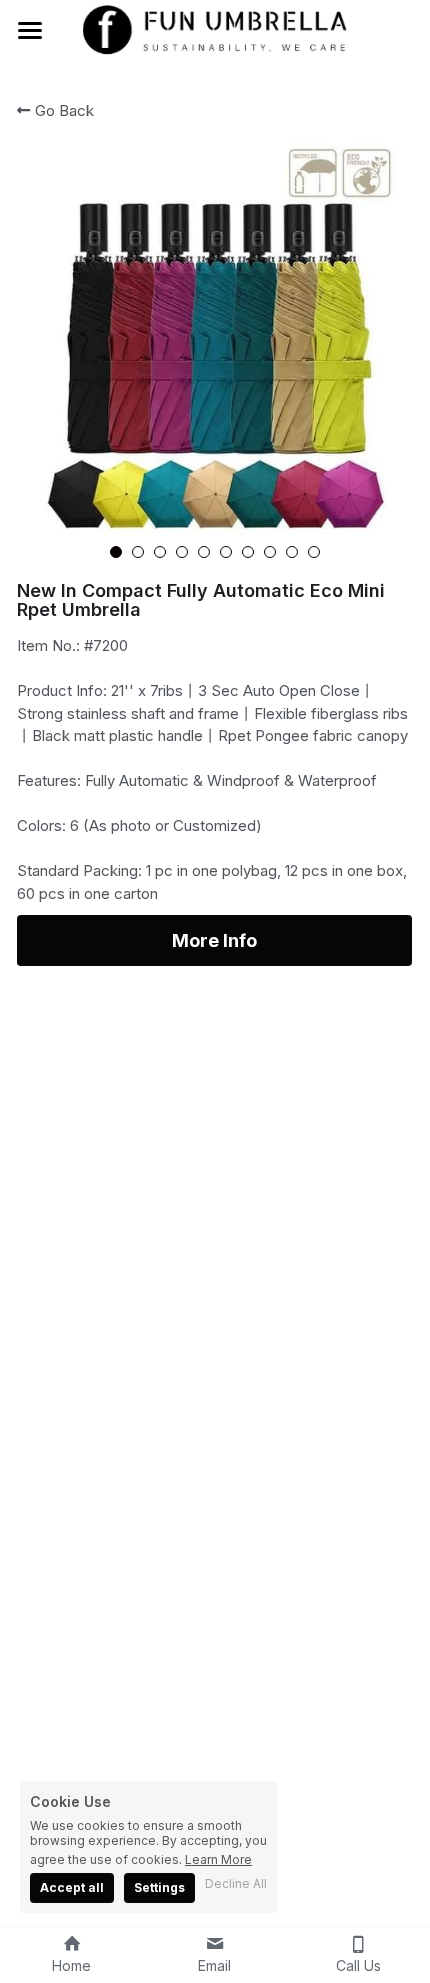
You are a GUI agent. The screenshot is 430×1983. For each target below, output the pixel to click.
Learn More (218, 1859)
